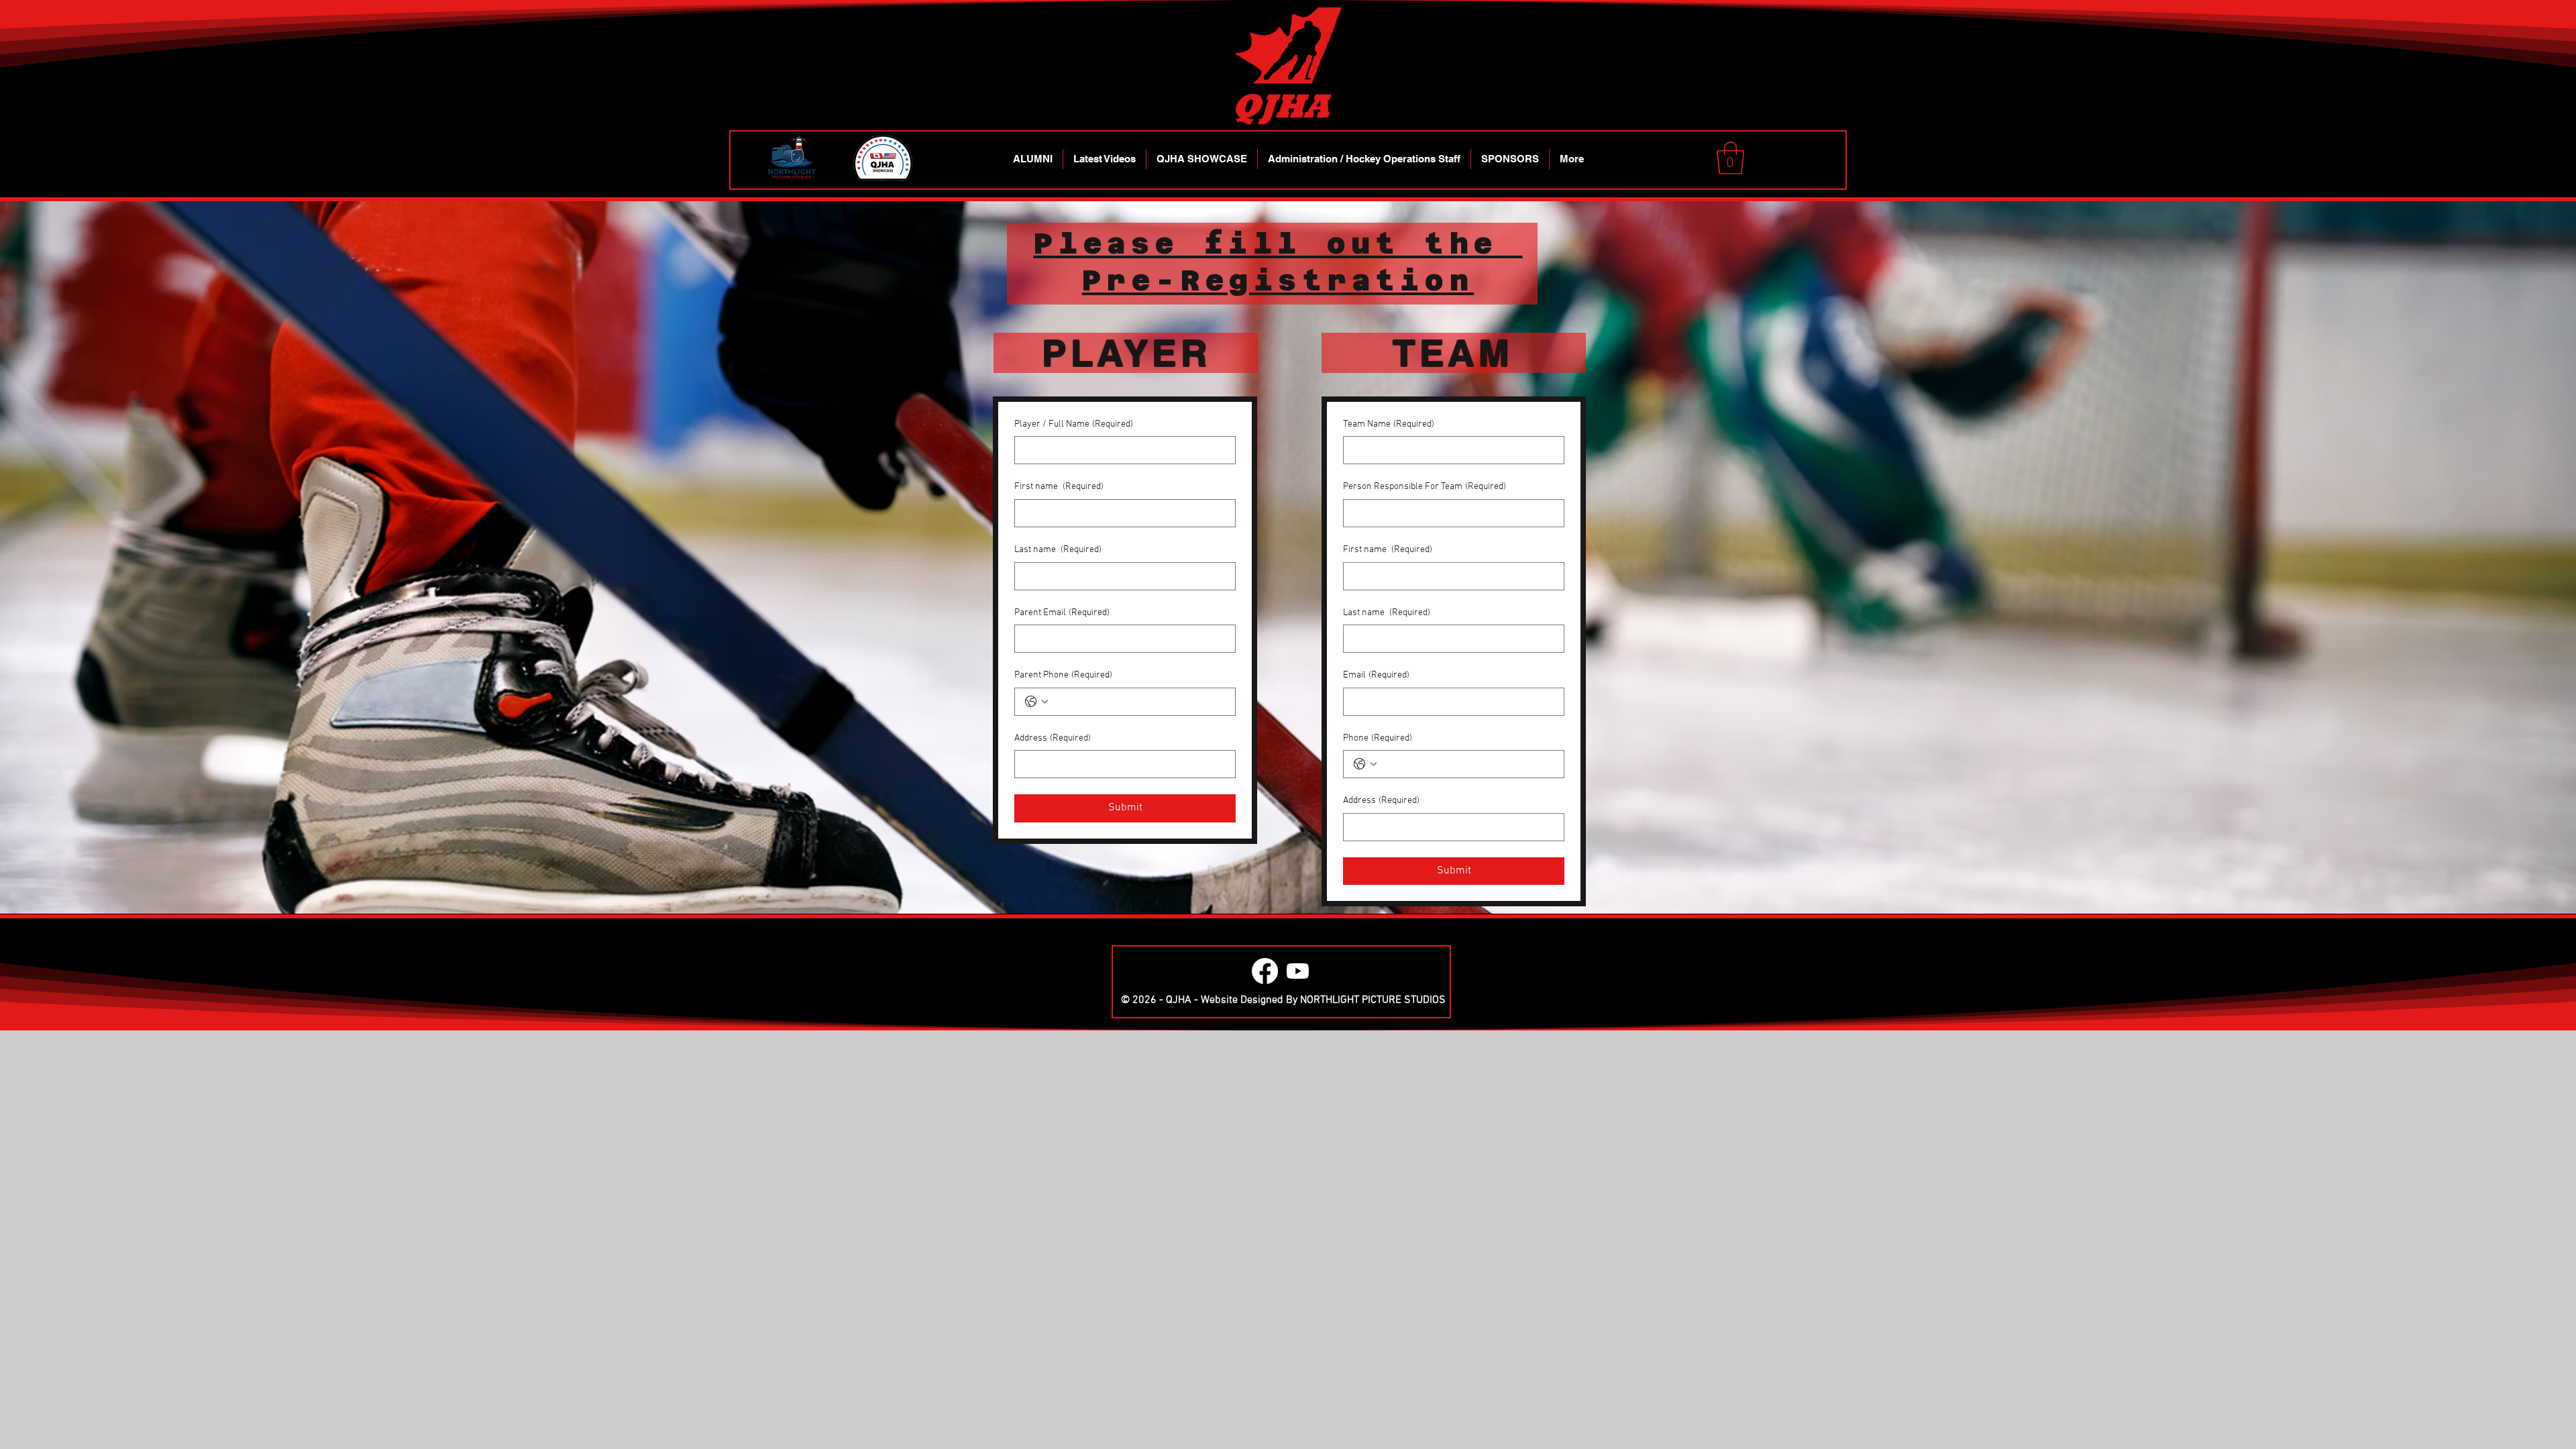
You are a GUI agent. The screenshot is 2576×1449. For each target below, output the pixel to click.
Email (1376, 675)
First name (1059, 487)
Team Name (1389, 424)
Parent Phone (1063, 675)
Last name (1058, 550)
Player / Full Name (1074, 424)
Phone (1378, 738)
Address (1053, 738)
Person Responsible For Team (1425, 487)
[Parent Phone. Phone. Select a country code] (1036, 702)
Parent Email (1062, 613)
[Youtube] (1298, 971)
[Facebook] (1265, 971)
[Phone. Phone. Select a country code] (1365, 764)
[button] (1730, 158)
